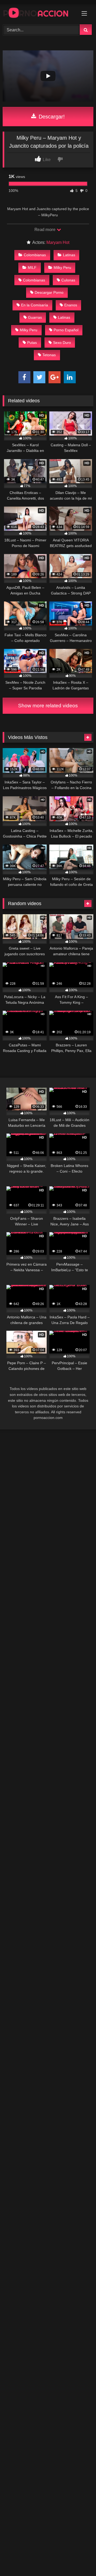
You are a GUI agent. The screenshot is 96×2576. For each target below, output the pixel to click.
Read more (45, 230)
